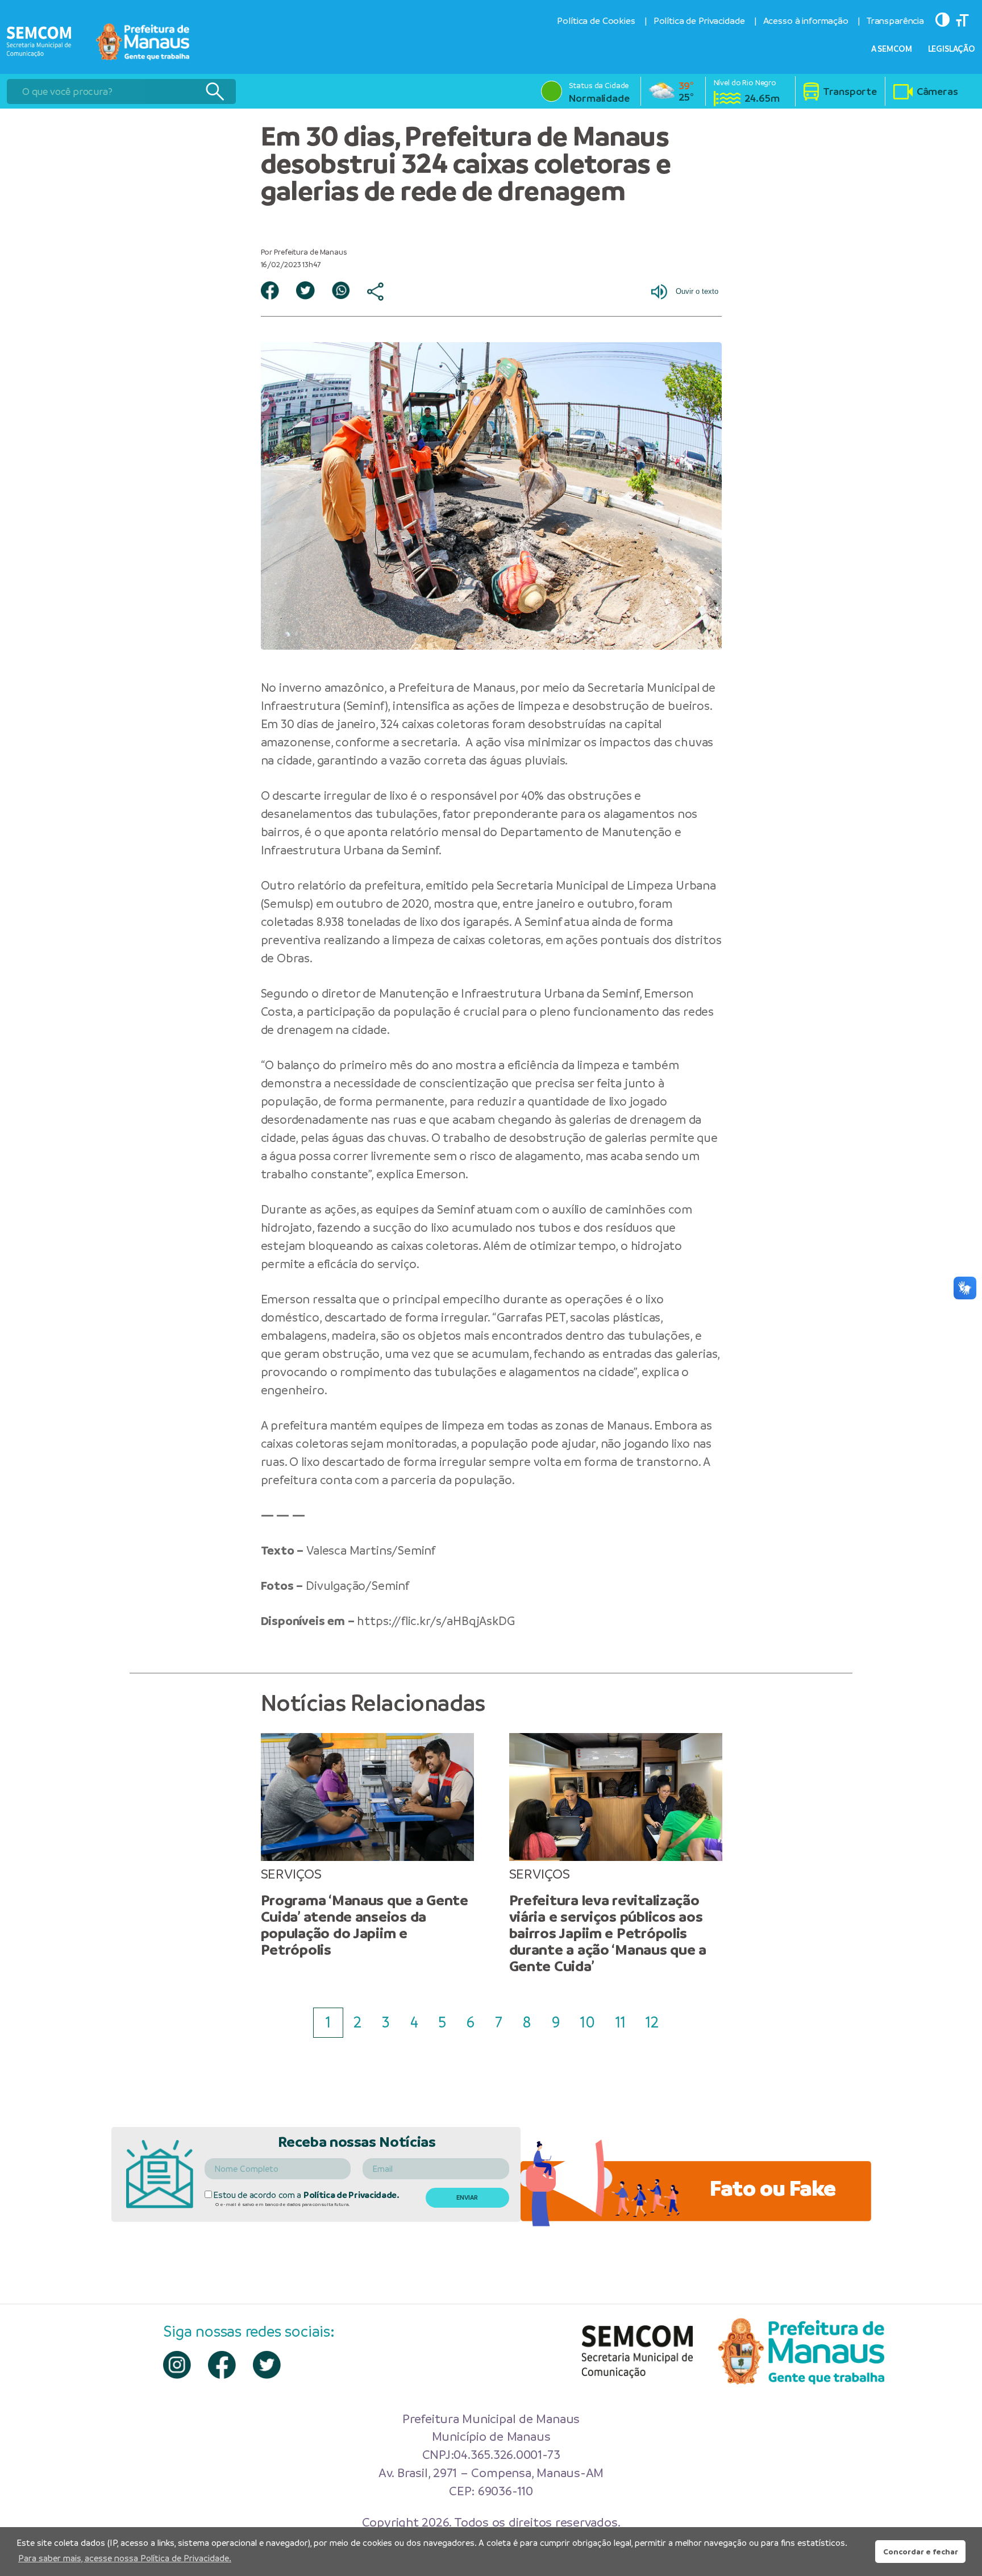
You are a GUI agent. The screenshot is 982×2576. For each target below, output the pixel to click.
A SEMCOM (892, 49)
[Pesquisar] (215, 92)
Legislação (952, 49)
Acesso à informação (806, 21)
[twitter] (267, 2365)
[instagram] (177, 2365)
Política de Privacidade (699, 21)
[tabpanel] (367, 1846)
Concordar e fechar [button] (921, 2552)
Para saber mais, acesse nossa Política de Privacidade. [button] (125, 2558)
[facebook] (222, 2365)
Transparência (895, 21)
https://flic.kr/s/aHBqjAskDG (436, 1621)
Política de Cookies (596, 21)
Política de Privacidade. (351, 2195)
